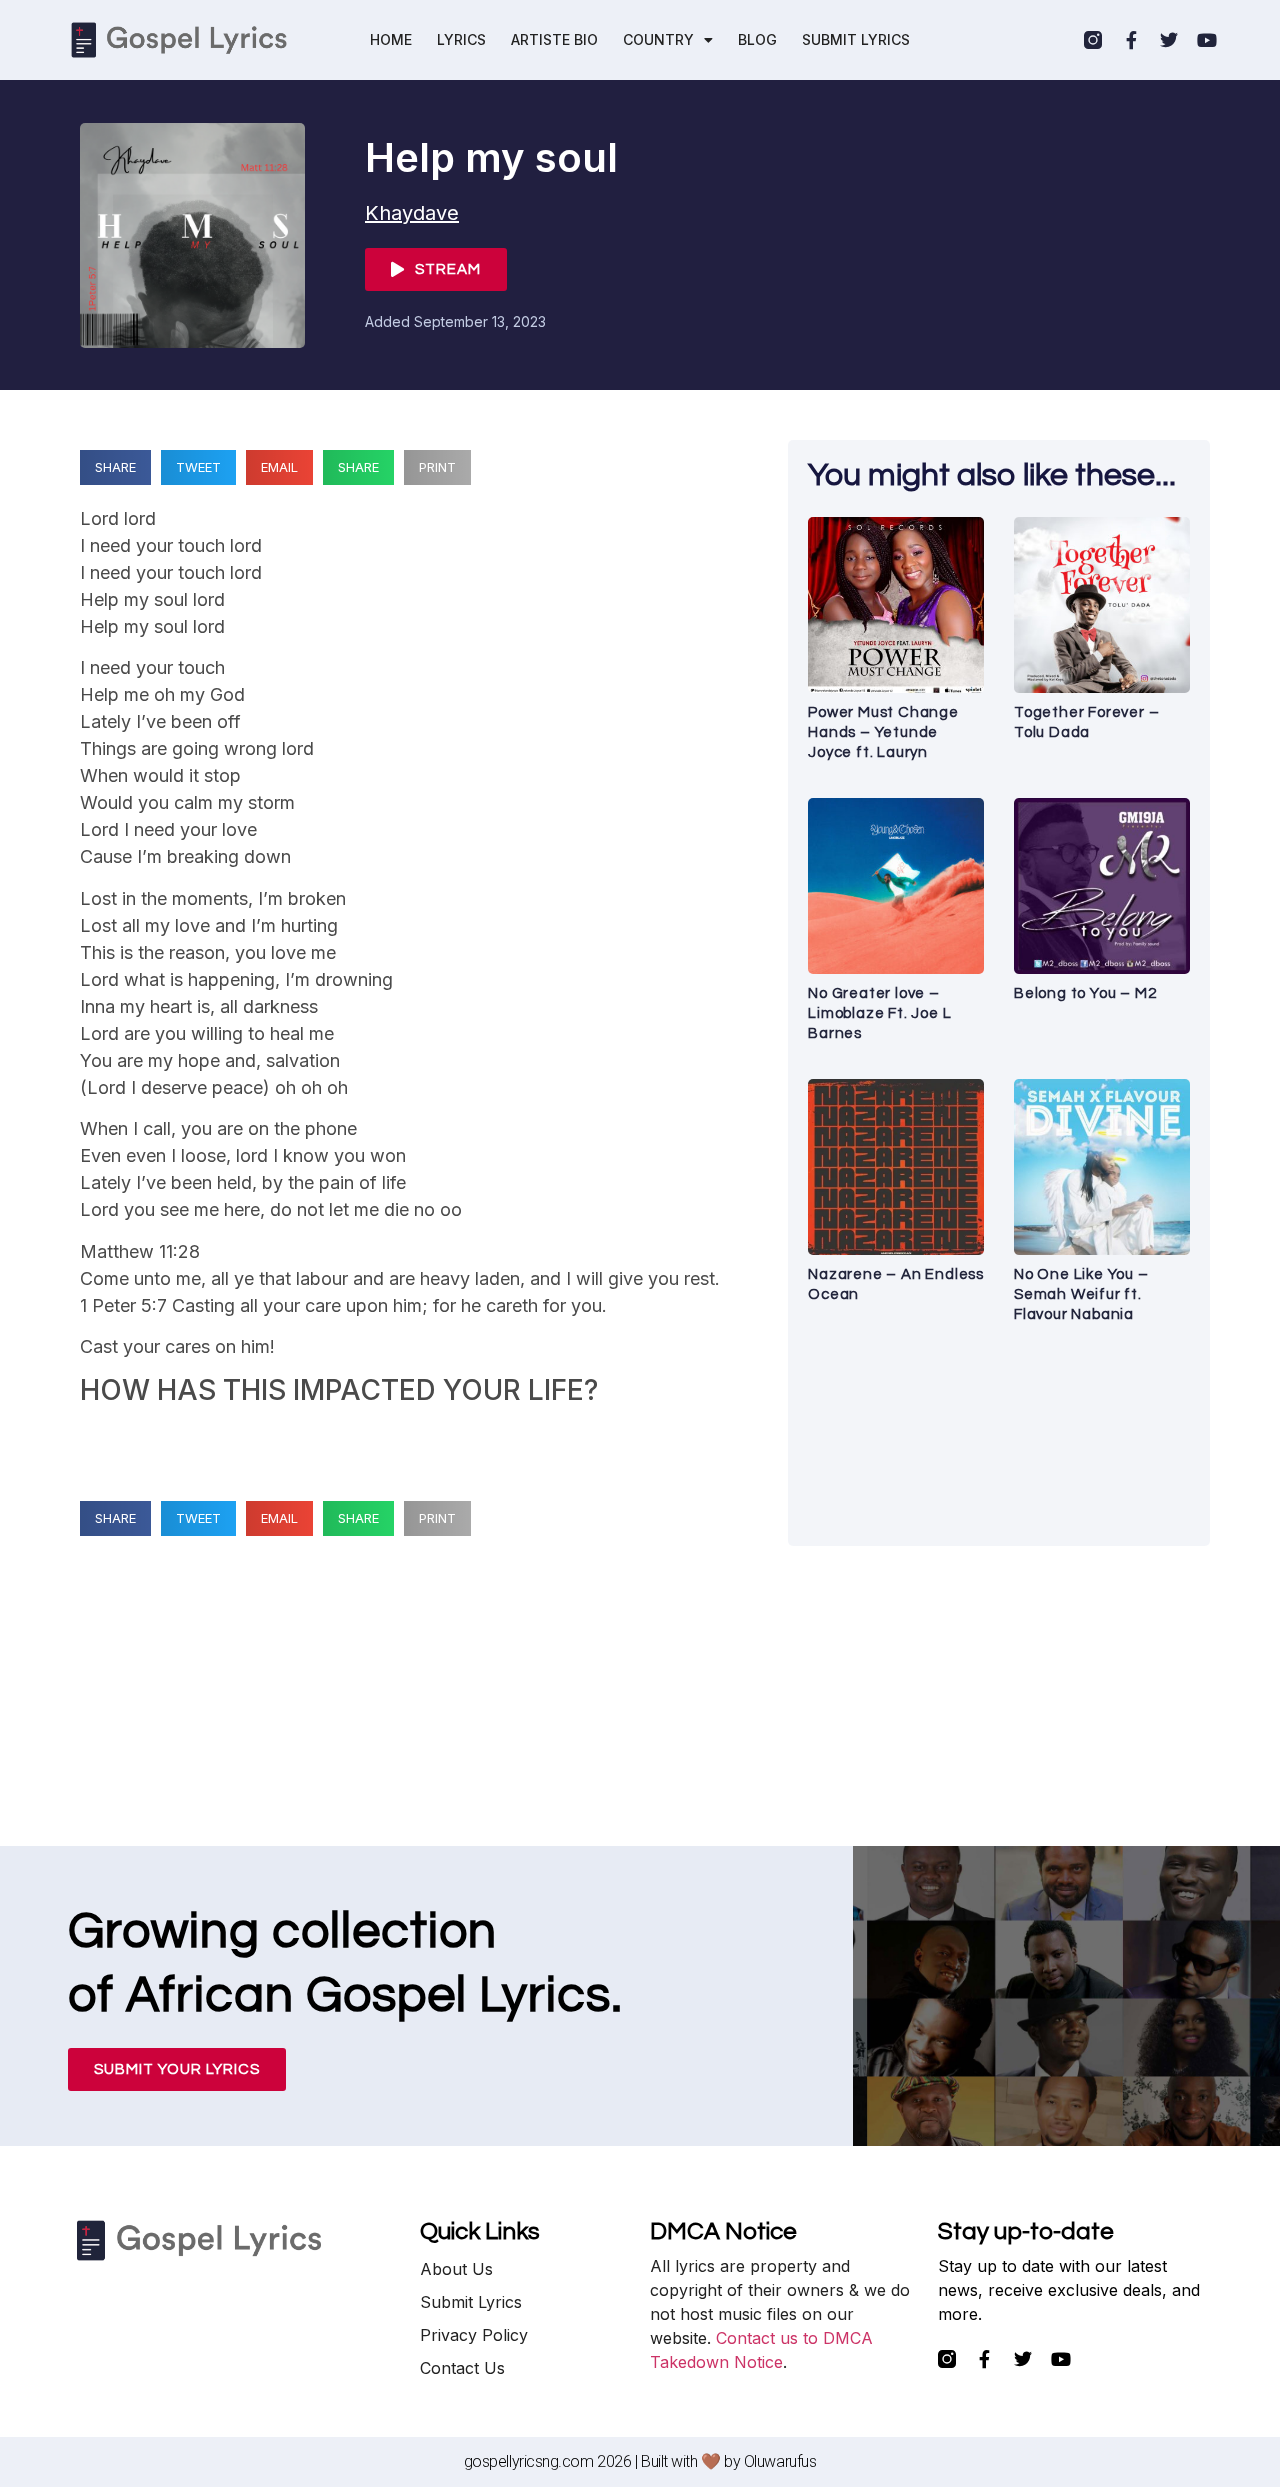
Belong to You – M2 (1085, 993)
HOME (391, 39)
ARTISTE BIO (554, 39)
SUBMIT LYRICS (856, 39)
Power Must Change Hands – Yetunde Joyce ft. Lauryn (883, 732)
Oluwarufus (780, 2461)
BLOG (757, 39)
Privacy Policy (474, 2335)
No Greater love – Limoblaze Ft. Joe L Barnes (879, 1013)
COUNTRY (658, 39)
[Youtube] (1207, 40)
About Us (456, 2269)
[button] (115, 467)
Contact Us (462, 2368)
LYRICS (461, 39)
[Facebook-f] (1131, 40)
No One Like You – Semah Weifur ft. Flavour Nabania (1081, 1294)
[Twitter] (1169, 40)
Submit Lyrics (471, 2302)
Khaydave (412, 213)
